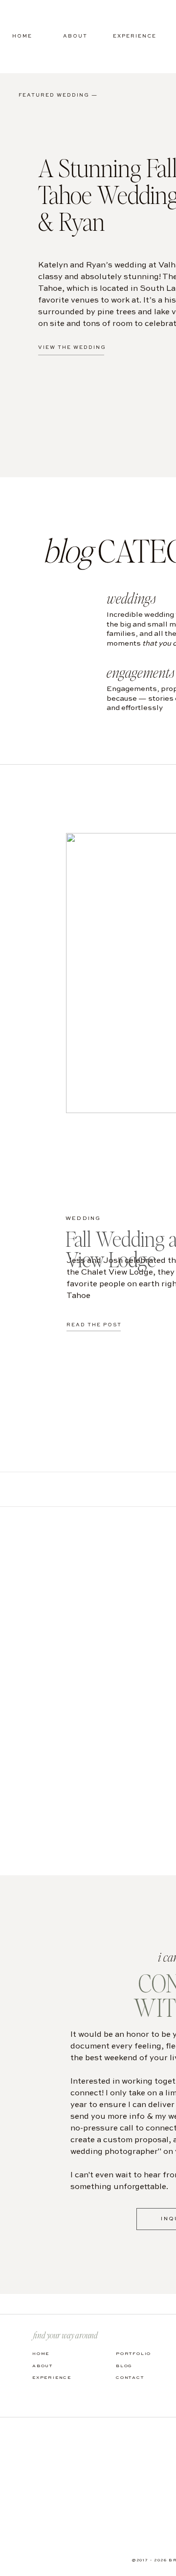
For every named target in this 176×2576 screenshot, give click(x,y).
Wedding (83, 1219)
